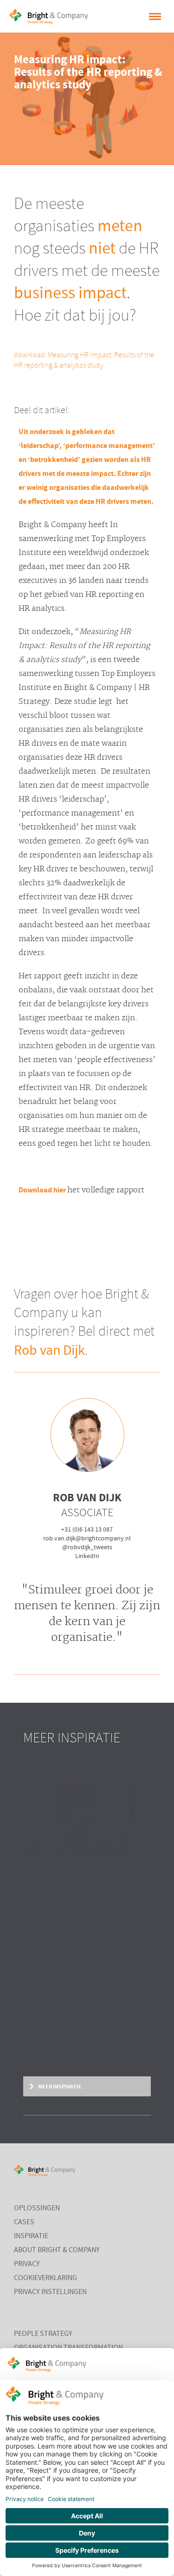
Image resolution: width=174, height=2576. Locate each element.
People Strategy (43, 2334)
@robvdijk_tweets (87, 1547)
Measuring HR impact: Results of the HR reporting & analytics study (84, 360)
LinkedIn (87, 1556)
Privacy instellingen (50, 2292)
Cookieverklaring (45, 2278)
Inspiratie (31, 2236)
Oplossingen (37, 2208)
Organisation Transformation (68, 2348)
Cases (24, 2222)
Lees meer (35, 2024)
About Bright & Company (57, 2250)
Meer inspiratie (59, 2087)
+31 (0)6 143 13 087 (87, 1530)
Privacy (27, 2264)
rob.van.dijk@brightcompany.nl (87, 1539)
